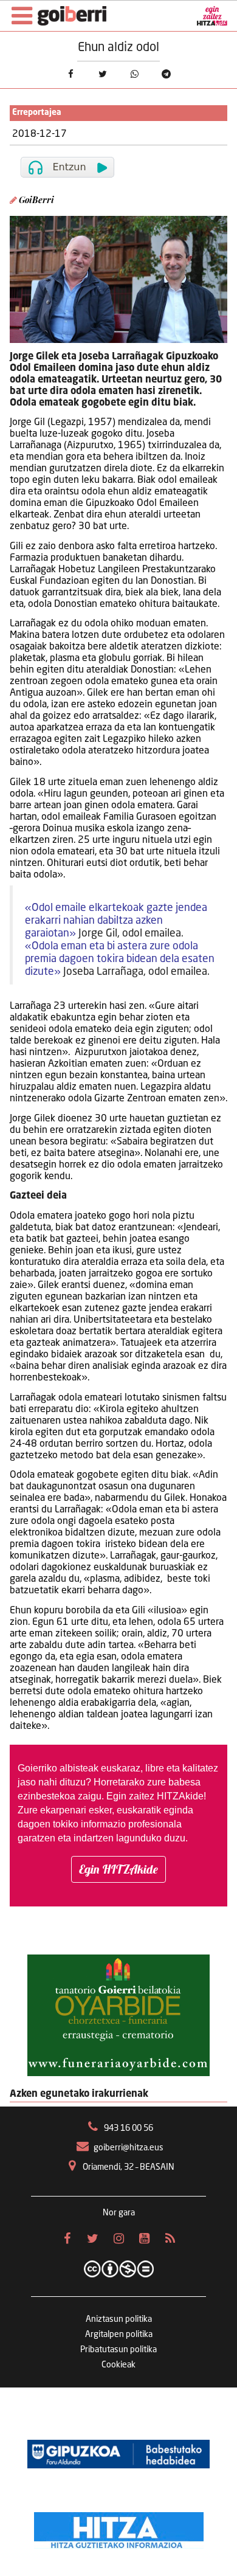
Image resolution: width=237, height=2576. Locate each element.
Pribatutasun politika (118, 2350)
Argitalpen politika (119, 2335)
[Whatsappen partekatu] (134, 74)
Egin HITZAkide (118, 1869)
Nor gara (119, 2213)
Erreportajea (37, 113)
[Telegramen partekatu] (166, 74)
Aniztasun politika (119, 2319)
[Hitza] (119, 2527)
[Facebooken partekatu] (70, 74)
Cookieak (118, 2365)
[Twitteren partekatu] (103, 74)
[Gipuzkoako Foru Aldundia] (118, 2454)
